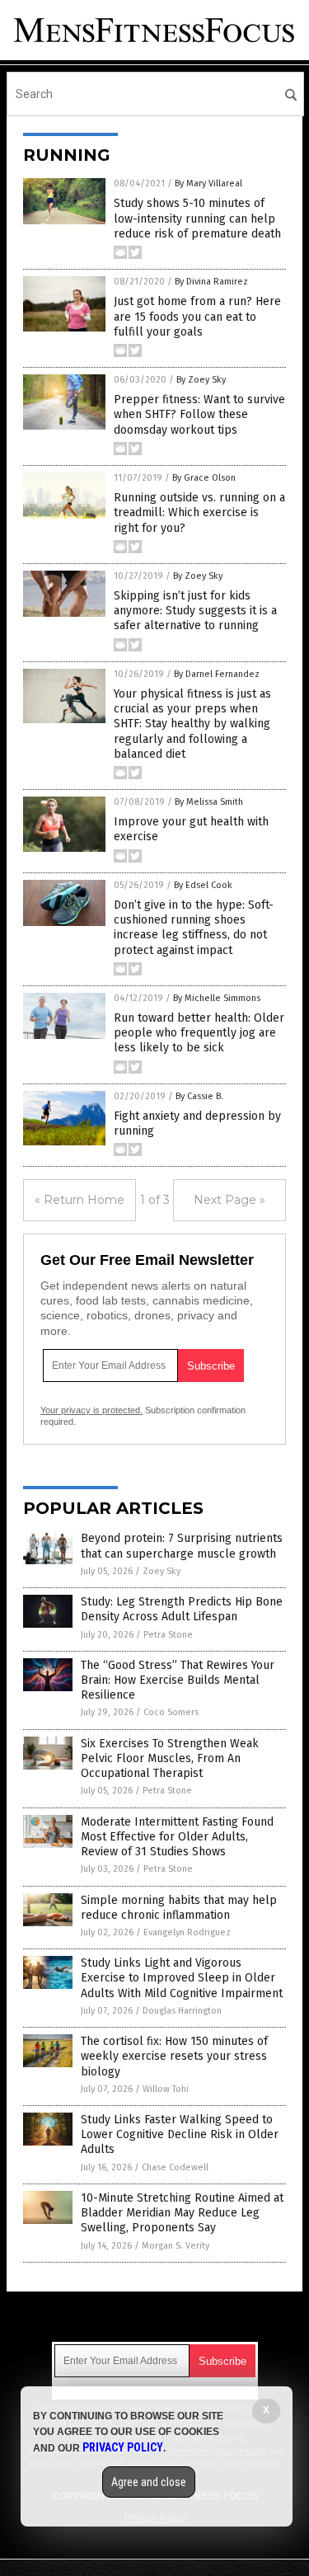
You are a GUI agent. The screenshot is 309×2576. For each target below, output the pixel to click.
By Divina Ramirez (211, 282)
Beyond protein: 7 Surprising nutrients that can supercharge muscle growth (182, 1546)
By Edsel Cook (203, 885)
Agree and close (149, 2482)
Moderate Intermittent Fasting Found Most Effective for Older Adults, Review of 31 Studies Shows (177, 1837)
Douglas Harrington (182, 2011)
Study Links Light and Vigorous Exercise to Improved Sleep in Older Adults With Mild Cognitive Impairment (182, 1978)
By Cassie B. (199, 1096)
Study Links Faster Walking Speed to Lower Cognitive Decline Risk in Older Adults (180, 2134)
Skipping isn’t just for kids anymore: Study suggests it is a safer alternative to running (195, 611)
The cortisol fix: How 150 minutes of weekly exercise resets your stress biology (174, 2056)
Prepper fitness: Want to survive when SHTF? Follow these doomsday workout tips (199, 414)
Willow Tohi (166, 2089)
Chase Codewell (175, 2167)
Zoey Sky (162, 1571)
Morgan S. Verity (176, 2246)
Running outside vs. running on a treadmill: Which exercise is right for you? (199, 512)
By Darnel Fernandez (217, 674)
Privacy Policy (123, 2447)
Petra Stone (168, 1635)
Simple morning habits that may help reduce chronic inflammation (179, 1908)
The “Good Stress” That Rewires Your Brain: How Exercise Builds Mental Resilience (178, 1680)
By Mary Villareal (208, 183)
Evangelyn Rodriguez (187, 1932)
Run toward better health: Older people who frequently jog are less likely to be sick (199, 1033)
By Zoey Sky (201, 380)
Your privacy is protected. (91, 1410)
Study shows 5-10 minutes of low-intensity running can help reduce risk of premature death (197, 218)
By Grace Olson (204, 478)
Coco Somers (171, 1712)
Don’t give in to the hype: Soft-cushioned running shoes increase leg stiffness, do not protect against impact (194, 928)
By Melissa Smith (209, 802)
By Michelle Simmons (217, 998)
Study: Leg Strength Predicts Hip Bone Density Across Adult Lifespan (182, 1609)
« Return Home (80, 1200)
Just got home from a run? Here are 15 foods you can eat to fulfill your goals (197, 316)
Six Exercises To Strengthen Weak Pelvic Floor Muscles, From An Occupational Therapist (170, 1758)
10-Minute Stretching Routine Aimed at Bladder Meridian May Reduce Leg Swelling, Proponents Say (182, 2213)
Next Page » (229, 1200)
